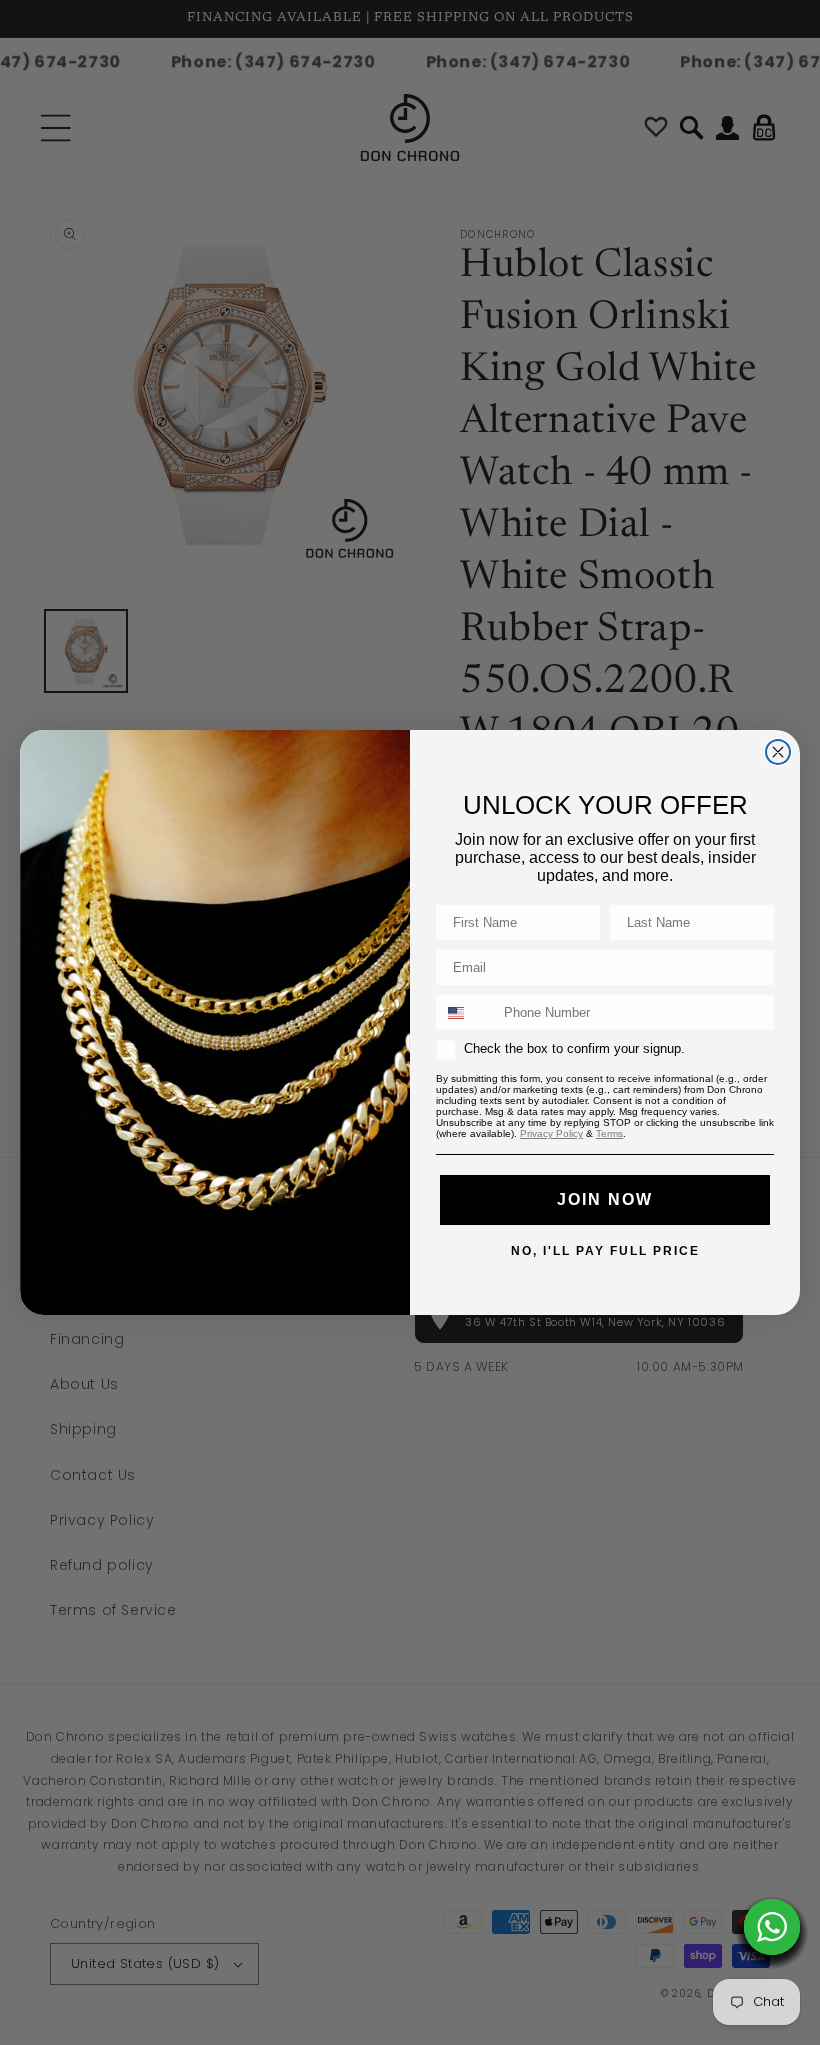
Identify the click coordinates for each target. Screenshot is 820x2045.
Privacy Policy (551, 1133)
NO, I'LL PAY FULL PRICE (605, 1250)
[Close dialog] (778, 752)
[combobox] (465, 1012)
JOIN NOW (605, 1199)
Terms (609, 1133)
